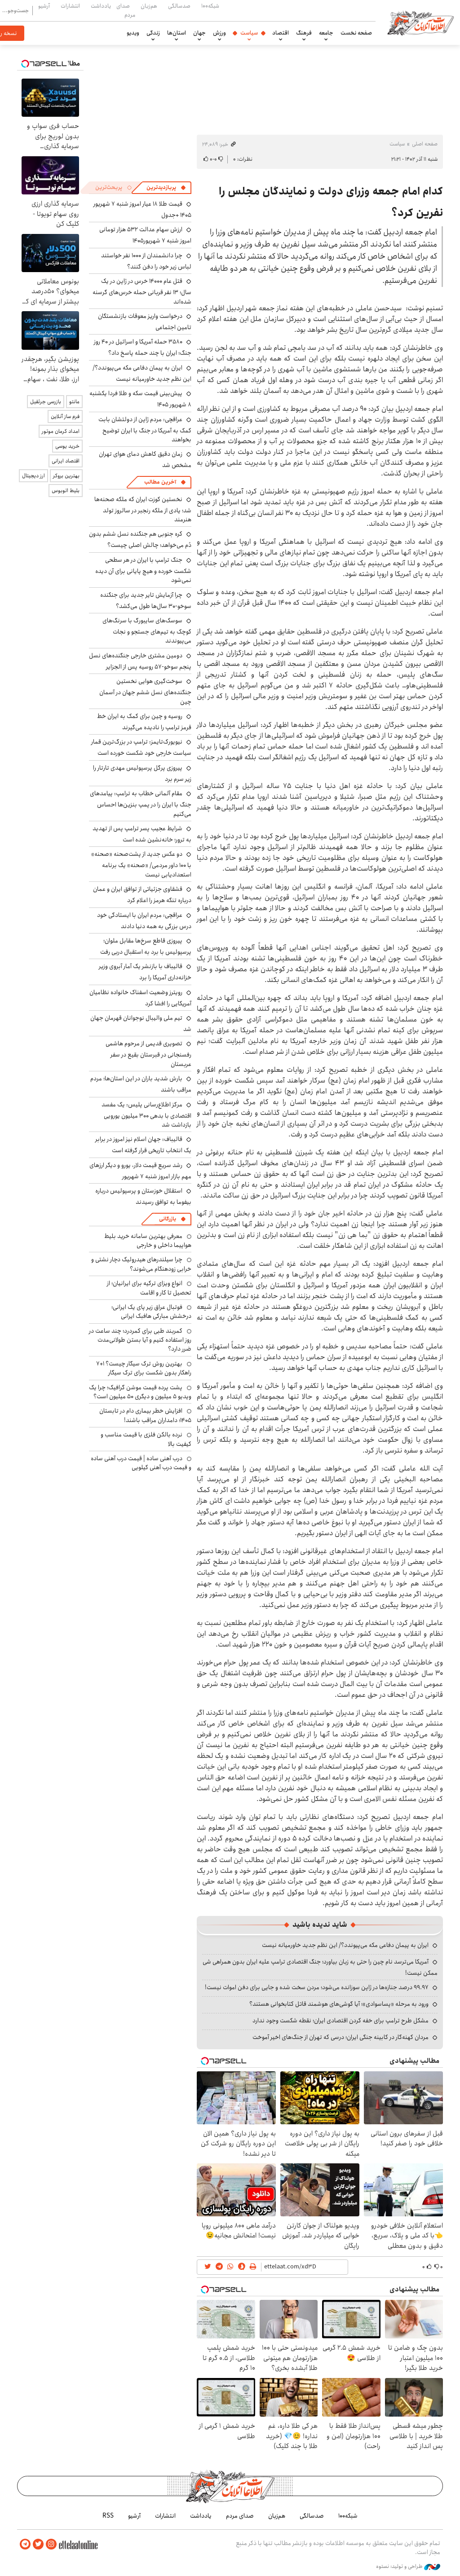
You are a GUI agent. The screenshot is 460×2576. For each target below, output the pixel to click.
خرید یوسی (67, 446)
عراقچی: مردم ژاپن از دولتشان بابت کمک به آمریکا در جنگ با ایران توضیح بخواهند (145, 429)
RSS (108, 2516)
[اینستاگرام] (51, 2544)
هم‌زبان (149, 6)
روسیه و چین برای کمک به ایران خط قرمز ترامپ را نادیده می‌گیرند (144, 722)
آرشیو (44, 6)
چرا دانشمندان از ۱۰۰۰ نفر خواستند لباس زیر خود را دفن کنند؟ (146, 261)
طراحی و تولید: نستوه (400, 2567)
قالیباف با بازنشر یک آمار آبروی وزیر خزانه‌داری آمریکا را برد (145, 972)
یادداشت (101, 6)
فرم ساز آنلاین (65, 416)
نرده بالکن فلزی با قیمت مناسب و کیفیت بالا (146, 1439)
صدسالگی (179, 6)
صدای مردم (126, 10)
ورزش (219, 33)
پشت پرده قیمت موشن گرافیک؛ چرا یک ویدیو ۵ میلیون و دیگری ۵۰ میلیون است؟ (140, 1392)
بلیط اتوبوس (66, 491)
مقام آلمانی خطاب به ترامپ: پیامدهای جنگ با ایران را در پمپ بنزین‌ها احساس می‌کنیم (141, 804)
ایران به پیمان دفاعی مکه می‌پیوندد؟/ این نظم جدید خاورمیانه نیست (345, 1945)
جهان (199, 33)
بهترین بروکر (66, 476)
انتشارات (70, 6)
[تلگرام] (25, 2544)
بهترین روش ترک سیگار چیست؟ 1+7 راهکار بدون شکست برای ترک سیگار (144, 1368)
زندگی (153, 33)
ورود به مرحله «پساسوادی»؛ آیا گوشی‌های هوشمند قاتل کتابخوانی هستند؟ (339, 2004)
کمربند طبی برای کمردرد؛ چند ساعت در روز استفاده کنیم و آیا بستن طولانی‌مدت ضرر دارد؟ (140, 1340)
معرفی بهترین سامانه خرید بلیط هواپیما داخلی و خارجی (148, 1241)
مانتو (74, 402)
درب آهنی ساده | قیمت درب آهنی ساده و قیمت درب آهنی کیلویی (141, 1463)
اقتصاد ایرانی (66, 461)
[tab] (166, 188)
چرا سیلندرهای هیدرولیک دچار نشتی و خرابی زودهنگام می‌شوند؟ (141, 1264)
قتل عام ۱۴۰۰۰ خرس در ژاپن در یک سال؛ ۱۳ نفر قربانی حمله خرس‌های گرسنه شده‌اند (142, 291)
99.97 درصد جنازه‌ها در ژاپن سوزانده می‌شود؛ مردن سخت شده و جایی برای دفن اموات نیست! (317, 1987)
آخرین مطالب (160, 482)
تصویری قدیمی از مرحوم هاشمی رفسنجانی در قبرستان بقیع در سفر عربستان (148, 1054)
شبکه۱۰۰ (210, 6)
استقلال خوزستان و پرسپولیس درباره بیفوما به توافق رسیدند (143, 1196)
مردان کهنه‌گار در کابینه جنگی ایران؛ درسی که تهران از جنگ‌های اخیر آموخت (341, 2037)
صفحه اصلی (425, 144)
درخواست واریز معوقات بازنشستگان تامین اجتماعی (145, 322)
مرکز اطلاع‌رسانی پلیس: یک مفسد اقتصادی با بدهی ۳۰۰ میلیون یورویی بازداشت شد (146, 1115)
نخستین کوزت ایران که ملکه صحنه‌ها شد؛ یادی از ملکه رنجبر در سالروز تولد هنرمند (143, 509)
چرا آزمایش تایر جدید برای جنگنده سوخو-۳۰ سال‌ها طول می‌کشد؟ (146, 601)
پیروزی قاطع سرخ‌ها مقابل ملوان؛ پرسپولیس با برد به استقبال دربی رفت (146, 946)
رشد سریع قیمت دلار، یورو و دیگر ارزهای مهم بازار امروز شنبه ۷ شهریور (140, 1171)
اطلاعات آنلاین (420, 22)
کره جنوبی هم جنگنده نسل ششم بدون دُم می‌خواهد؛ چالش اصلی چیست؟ (140, 539)
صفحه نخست (356, 33)
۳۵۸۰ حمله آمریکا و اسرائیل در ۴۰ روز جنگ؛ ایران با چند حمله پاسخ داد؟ (143, 347)
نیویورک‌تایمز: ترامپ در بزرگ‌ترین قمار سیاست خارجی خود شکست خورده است (141, 747)
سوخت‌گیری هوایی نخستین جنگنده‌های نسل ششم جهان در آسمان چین (145, 691)
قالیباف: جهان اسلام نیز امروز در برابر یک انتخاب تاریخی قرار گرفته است (143, 1145)
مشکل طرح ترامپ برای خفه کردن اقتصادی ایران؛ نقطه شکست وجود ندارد (341, 2021)
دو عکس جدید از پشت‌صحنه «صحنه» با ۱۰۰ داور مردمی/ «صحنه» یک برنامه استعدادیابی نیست (141, 864)
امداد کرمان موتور (61, 431)
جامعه (326, 33)
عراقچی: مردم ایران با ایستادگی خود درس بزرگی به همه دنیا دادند (144, 921)
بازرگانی (168, 1219)
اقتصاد (281, 33)
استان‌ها (177, 33)
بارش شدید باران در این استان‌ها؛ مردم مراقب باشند (141, 1084)
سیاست (249, 33)
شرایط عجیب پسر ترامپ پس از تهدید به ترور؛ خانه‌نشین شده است (142, 834)
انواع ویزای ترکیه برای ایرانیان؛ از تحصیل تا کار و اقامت (149, 1288)
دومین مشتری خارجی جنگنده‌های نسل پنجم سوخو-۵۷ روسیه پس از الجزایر (140, 661)
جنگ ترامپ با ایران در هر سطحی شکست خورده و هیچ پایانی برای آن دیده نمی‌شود (143, 570)
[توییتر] (38, 2544)
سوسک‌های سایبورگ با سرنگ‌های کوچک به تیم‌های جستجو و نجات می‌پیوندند (147, 631)
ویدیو (133, 33)
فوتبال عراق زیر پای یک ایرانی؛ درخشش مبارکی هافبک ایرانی (151, 1312)
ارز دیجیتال (33, 476)
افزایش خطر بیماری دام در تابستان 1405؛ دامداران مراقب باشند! (145, 1415)
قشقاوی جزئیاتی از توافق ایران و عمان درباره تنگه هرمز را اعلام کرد (142, 895)
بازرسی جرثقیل (46, 402)
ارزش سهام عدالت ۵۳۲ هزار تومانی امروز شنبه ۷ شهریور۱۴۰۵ (145, 235)
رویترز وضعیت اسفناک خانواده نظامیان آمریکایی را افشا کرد (140, 998)
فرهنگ (304, 33)
